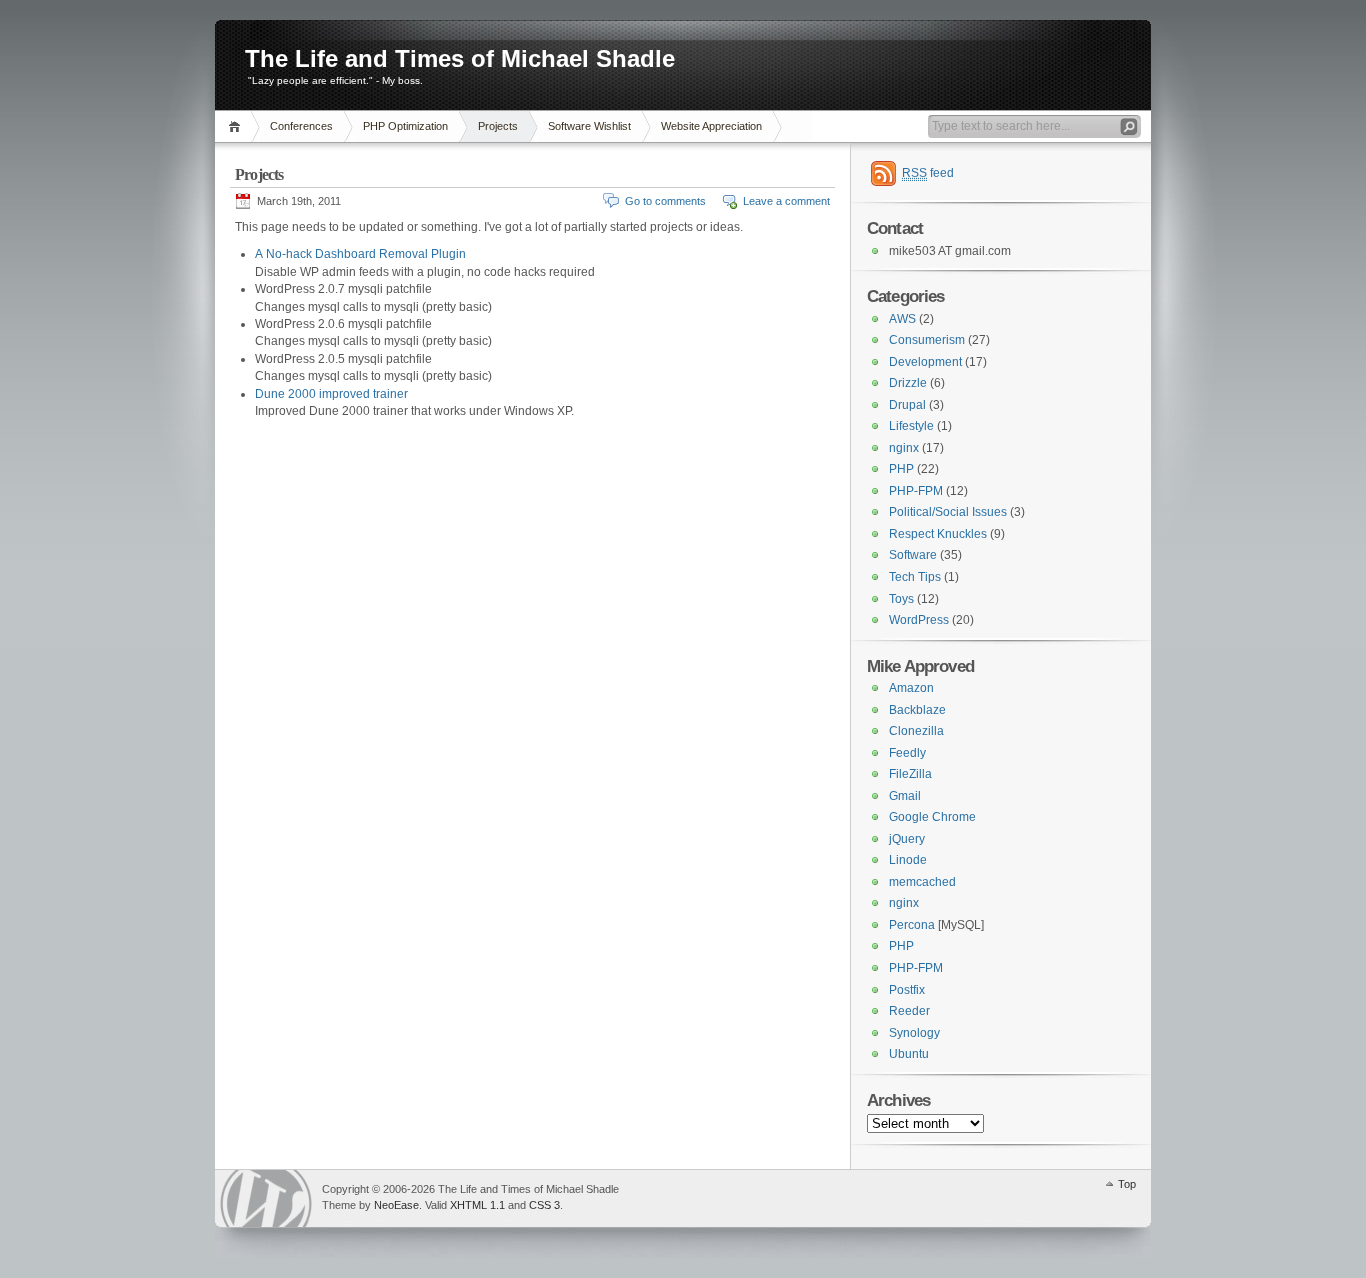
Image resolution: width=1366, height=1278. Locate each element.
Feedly (907, 753)
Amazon (911, 688)
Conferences (301, 126)
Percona (912, 925)
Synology (914, 1033)
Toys (901, 599)
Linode (908, 860)
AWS (902, 319)
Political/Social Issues (948, 512)
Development (925, 362)
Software (913, 555)
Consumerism (927, 340)
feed (928, 173)
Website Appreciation (711, 126)
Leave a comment (786, 201)
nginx (904, 448)
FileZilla (910, 774)
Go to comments (665, 201)
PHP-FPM (916, 491)
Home (237, 126)
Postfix (907, 990)
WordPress (919, 620)
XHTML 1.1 (477, 1205)
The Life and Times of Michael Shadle (460, 58)
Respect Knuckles (938, 534)
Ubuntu (909, 1054)
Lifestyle (911, 426)
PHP (901, 469)
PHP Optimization (405, 126)
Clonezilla (916, 731)
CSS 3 (544, 1205)
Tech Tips (915, 577)
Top (1127, 1184)
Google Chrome (932, 817)
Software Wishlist (589, 126)
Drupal (907, 405)
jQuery (907, 839)
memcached (922, 882)
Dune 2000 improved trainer (331, 394)
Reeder (909, 1011)
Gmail (905, 796)
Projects (498, 126)
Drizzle (908, 383)
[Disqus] (532, 685)
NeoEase (396, 1205)
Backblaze (917, 710)
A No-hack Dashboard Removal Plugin (360, 254)
